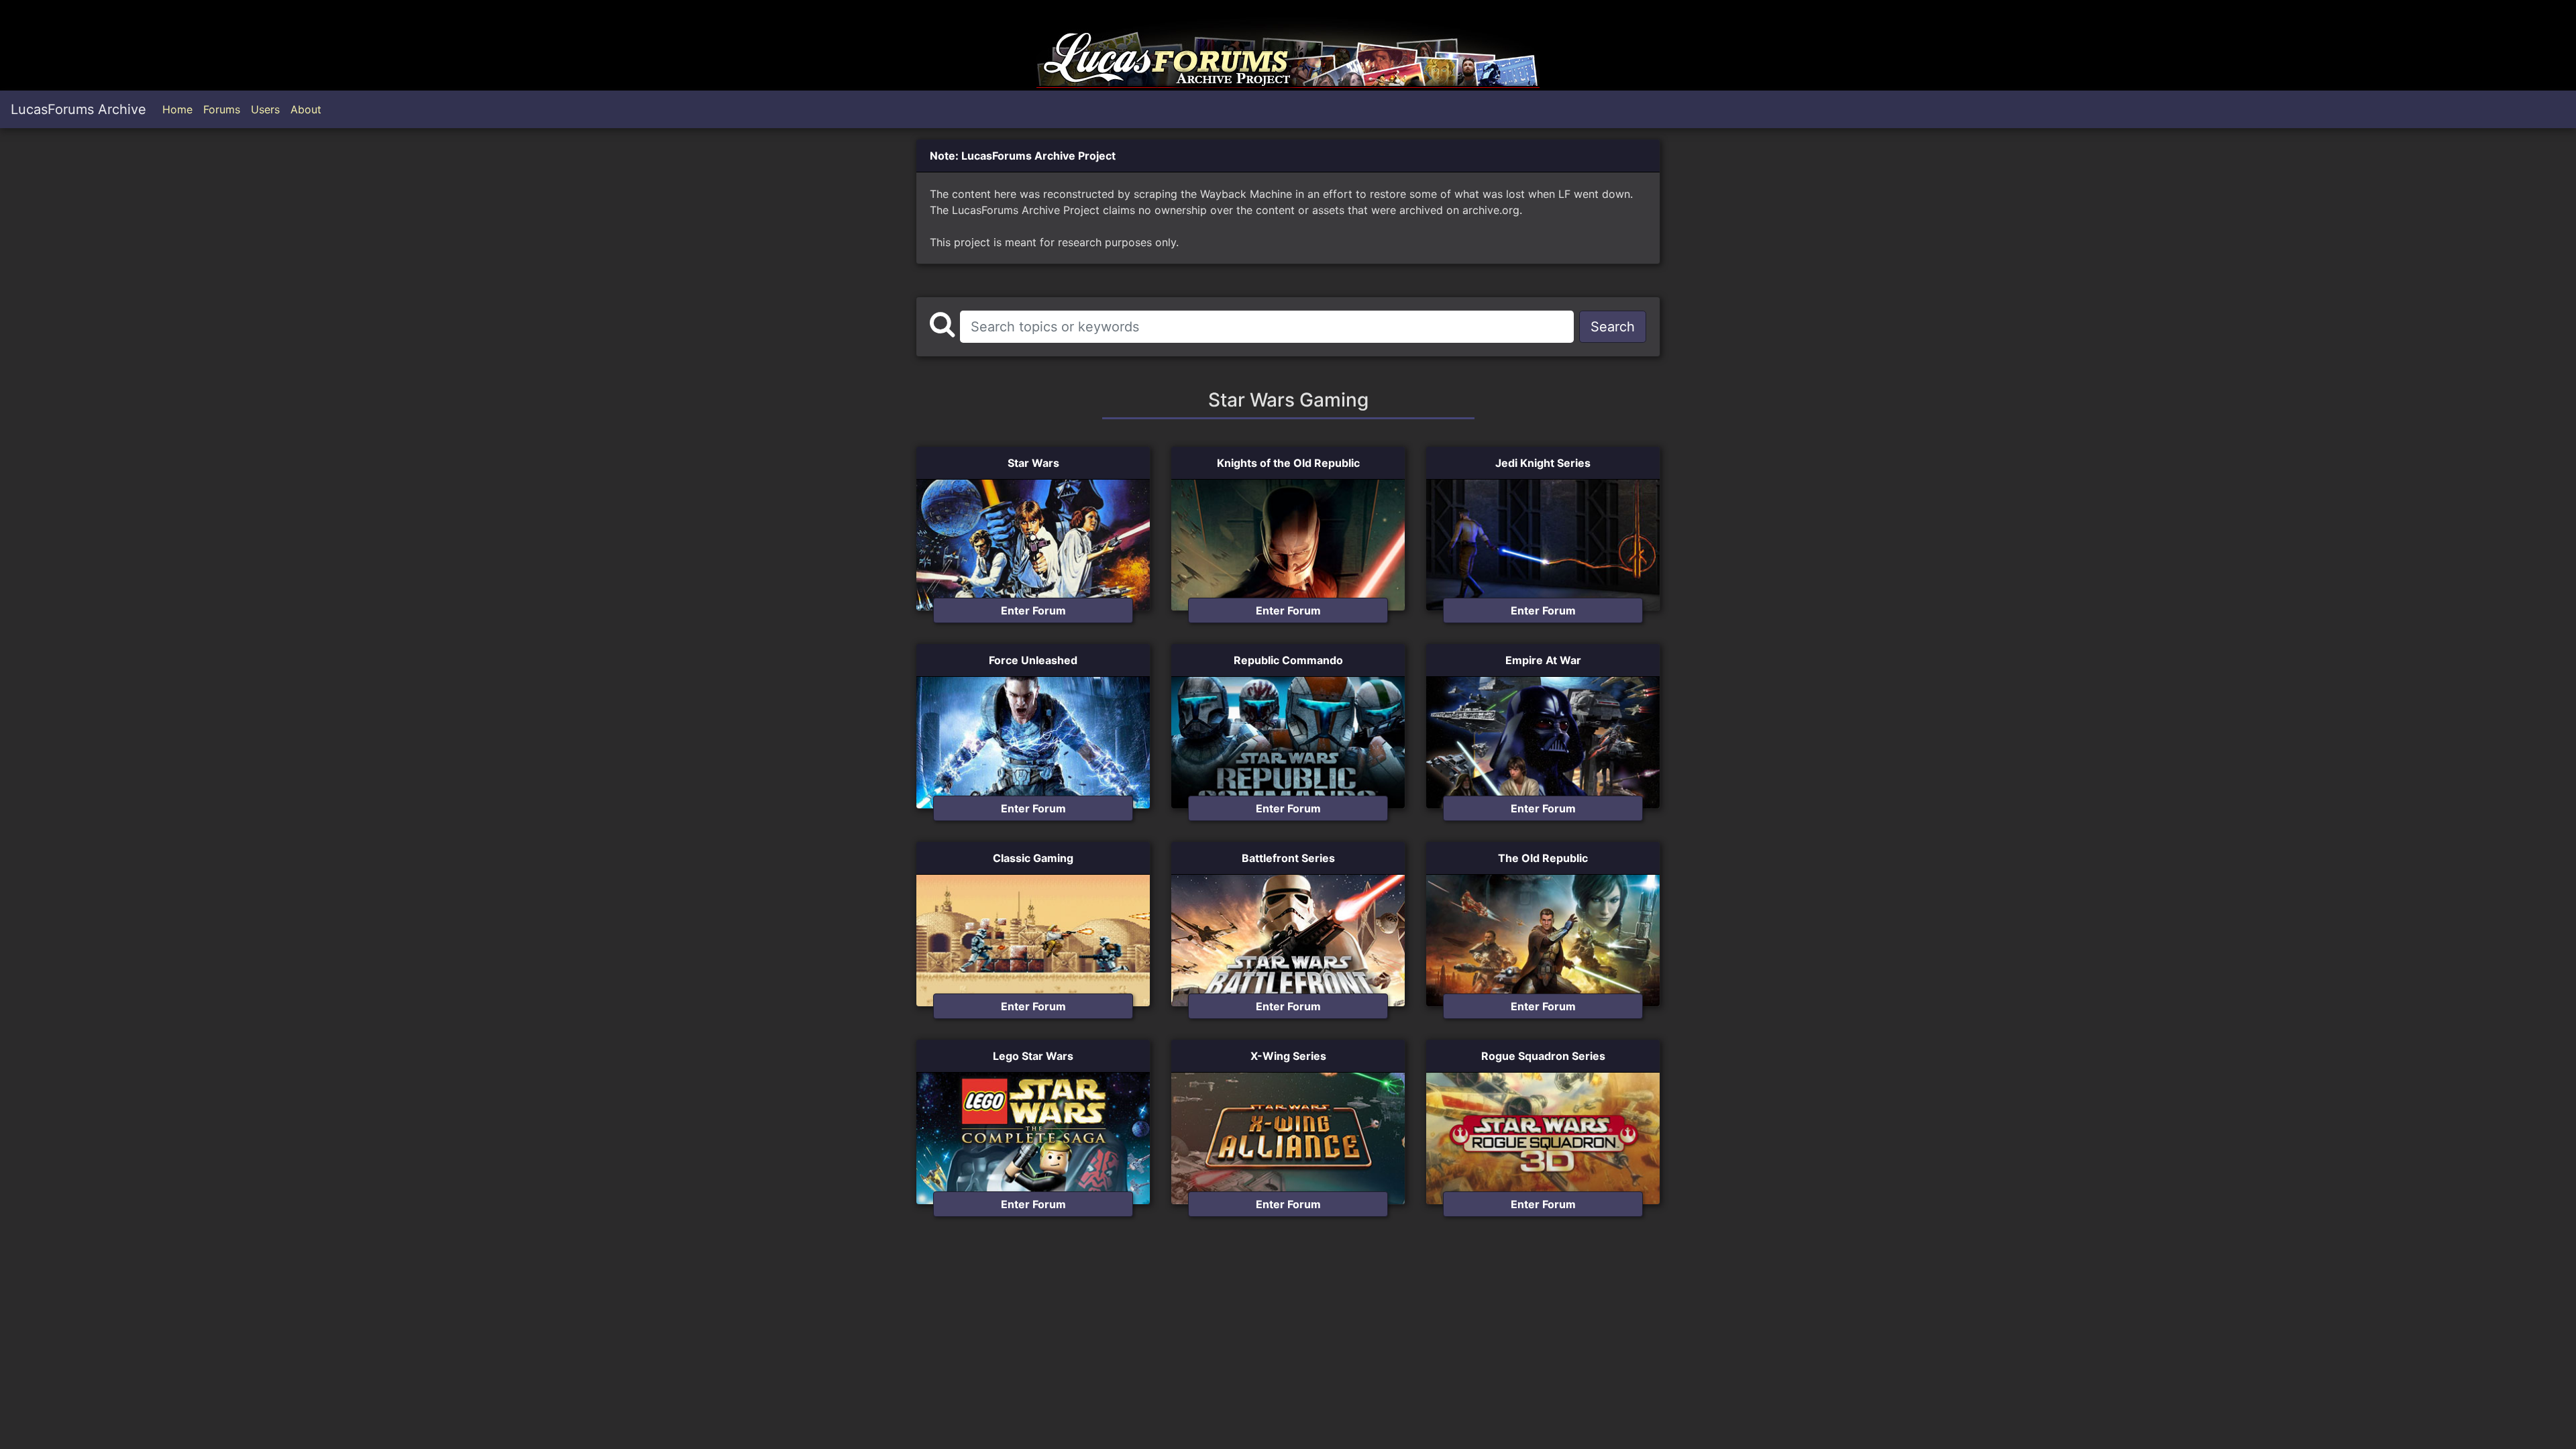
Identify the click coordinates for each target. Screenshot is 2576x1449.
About (306, 109)
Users (265, 109)
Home (177, 109)
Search (1613, 327)
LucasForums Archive (78, 109)
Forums (222, 109)
